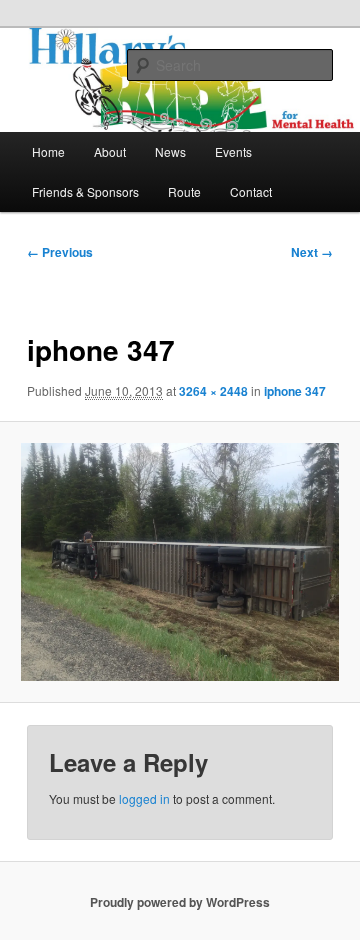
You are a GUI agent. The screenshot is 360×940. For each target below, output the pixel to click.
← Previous (60, 252)
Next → (312, 252)
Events (233, 151)
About (110, 151)
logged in (144, 798)
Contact (251, 191)
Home (48, 151)
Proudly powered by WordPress (180, 902)
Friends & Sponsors (85, 191)
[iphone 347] (179, 562)
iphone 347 (295, 391)
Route (184, 191)
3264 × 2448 (213, 391)
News (170, 151)
